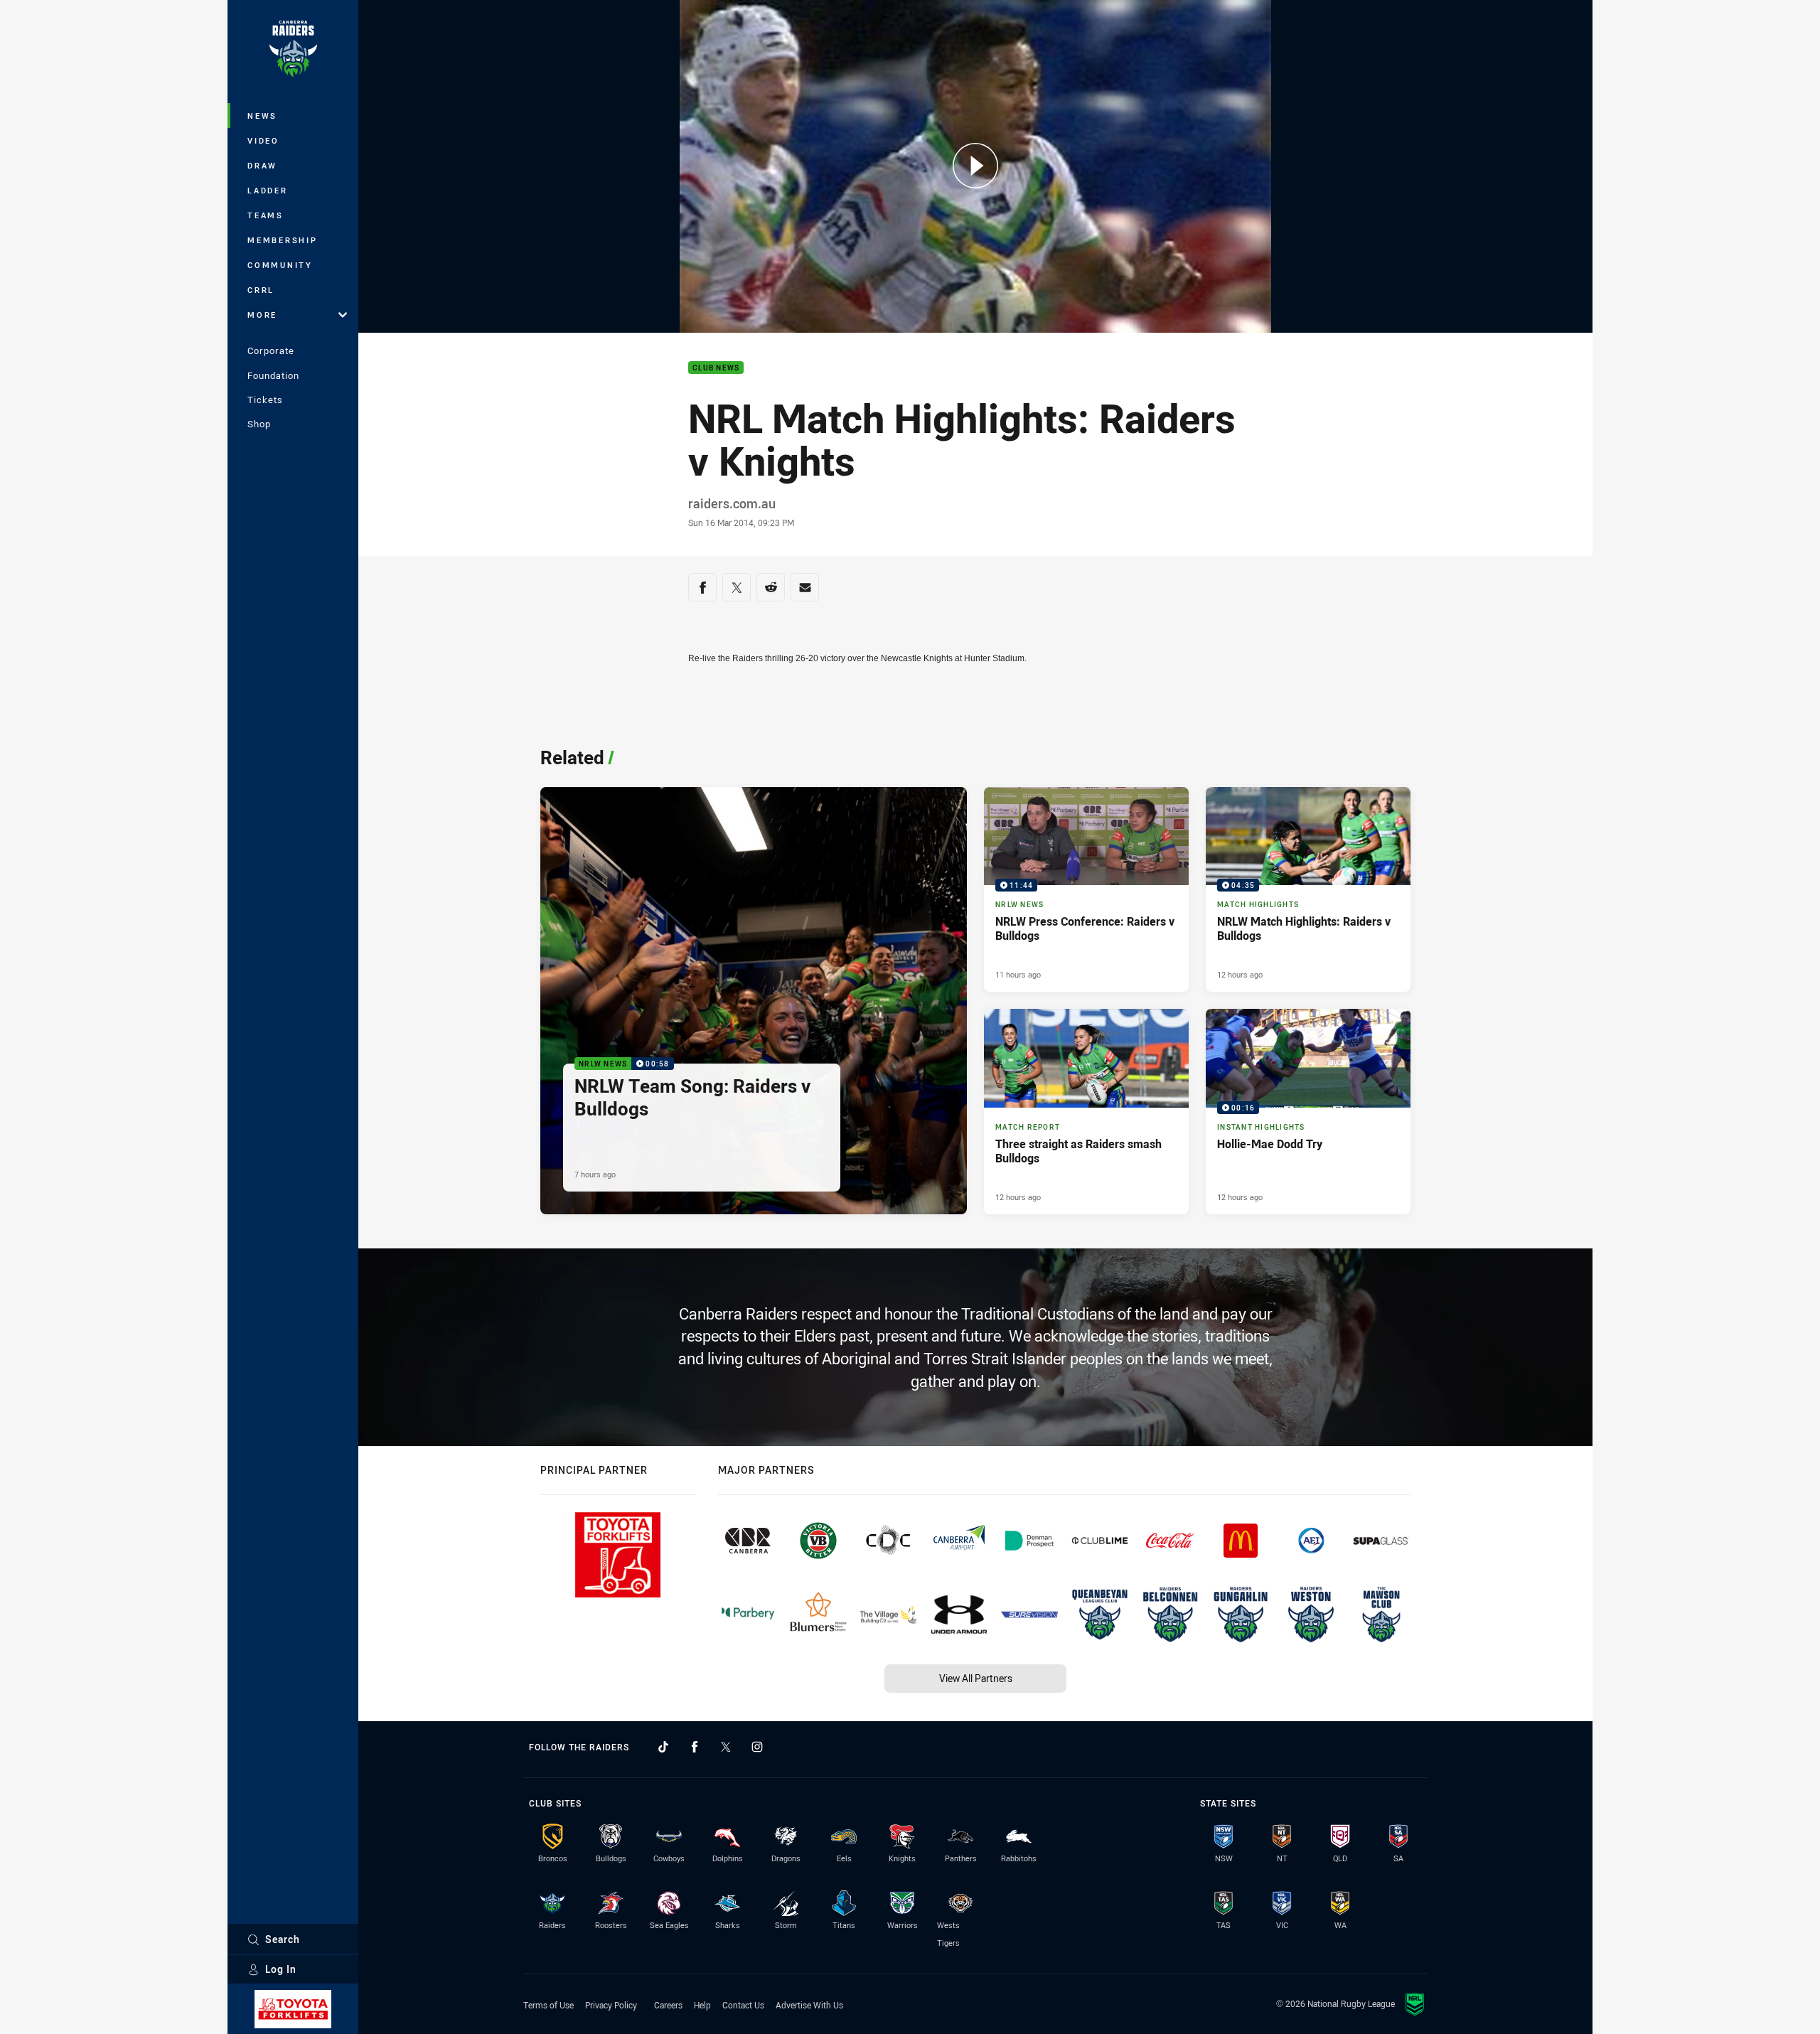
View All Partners (976, 1678)
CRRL (261, 290)
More (262, 315)
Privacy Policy (611, 2005)
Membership (283, 240)
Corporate (271, 350)
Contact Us (743, 2005)
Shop (259, 424)
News (262, 116)
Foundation (273, 375)
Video (263, 140)
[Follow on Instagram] (757, 1747)
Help (702, 2005)
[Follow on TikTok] (663, 1747)
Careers (668, 2005)
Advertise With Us (809, 2005)
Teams (266, 215)
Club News (716, 368)
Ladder (268, 190)
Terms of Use (548, 2005)
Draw (262, 165)
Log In (281, 1969)
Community (280, 265)
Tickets (265, 400)
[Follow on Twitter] (726, 1747)
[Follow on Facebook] (695, 1747)
